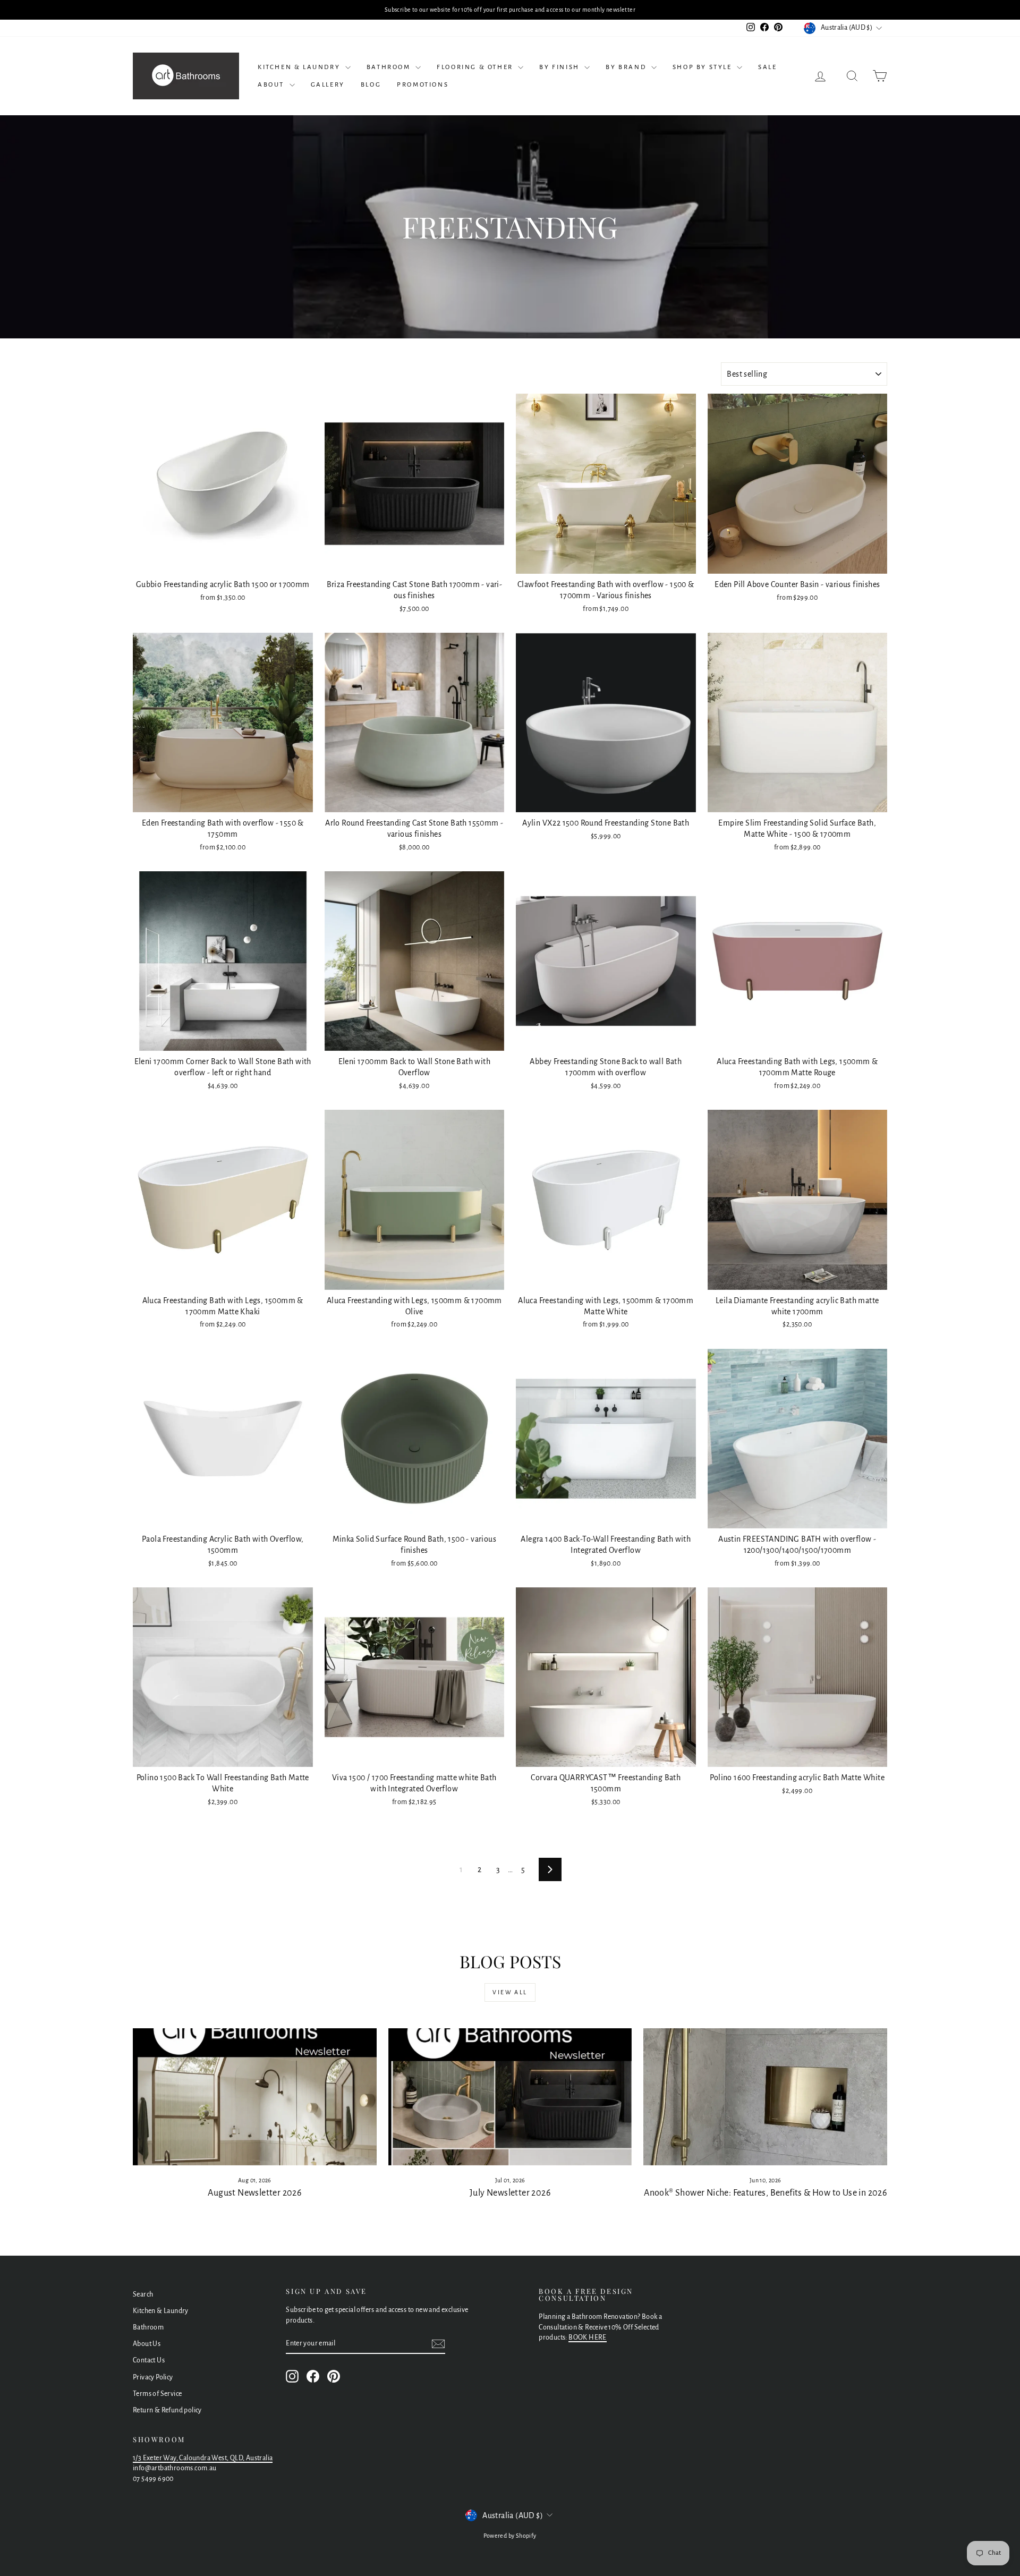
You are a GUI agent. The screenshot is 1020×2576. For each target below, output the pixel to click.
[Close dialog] (658, 1146)
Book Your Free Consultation (590, 1374)
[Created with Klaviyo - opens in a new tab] (510, 1435)
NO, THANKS (590, 1415)
